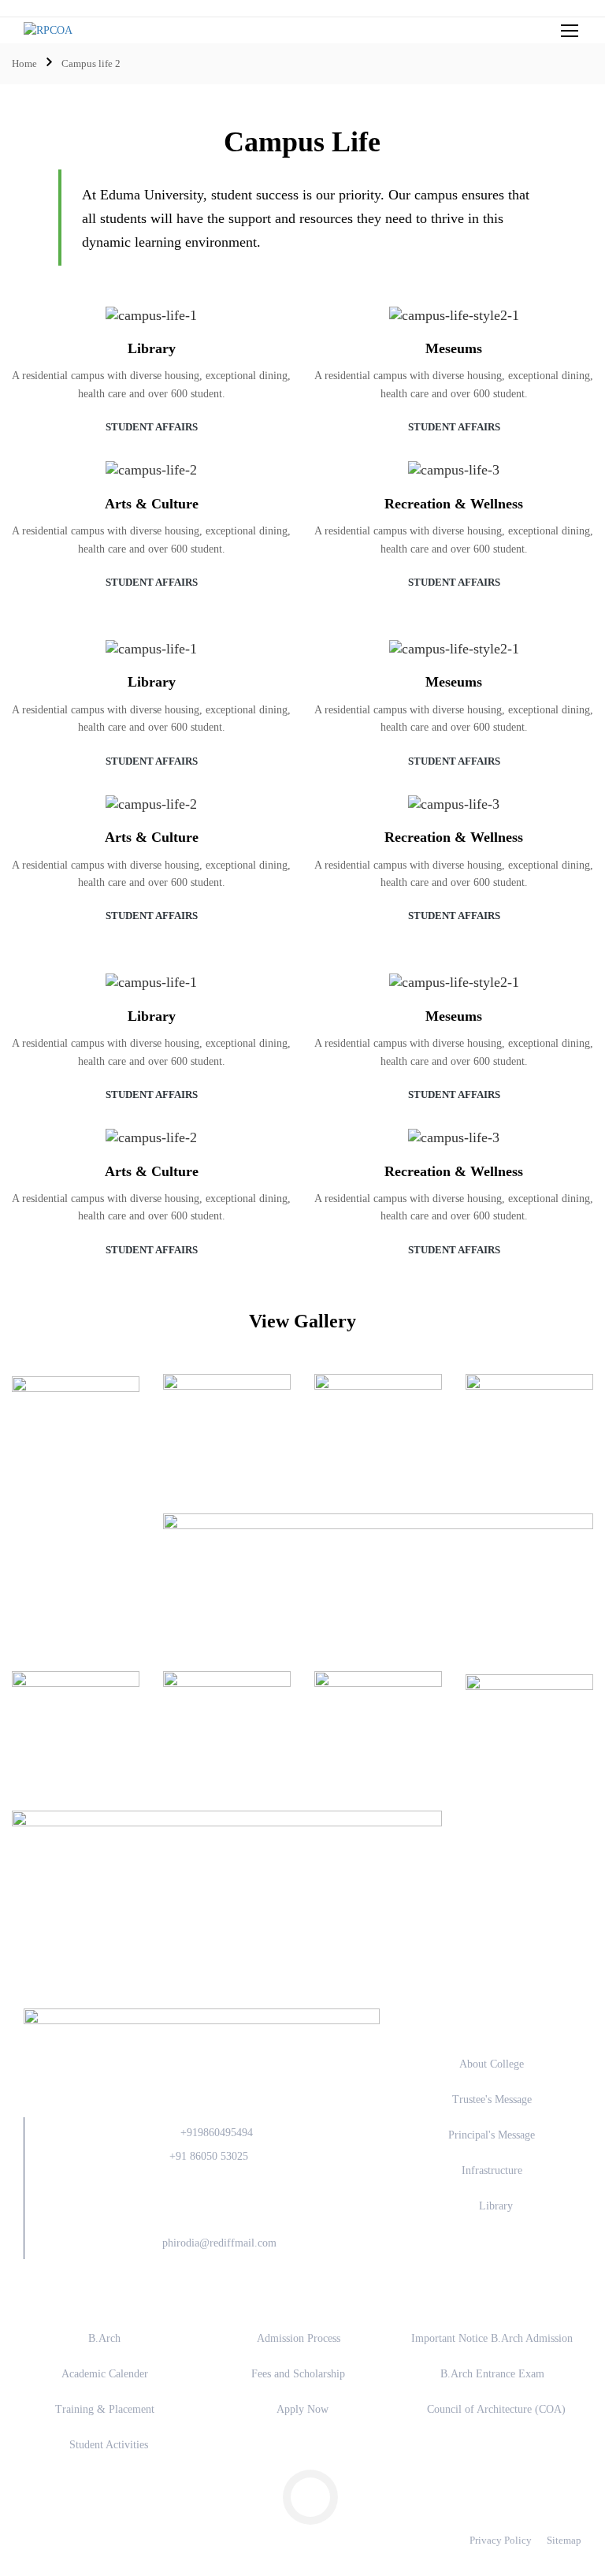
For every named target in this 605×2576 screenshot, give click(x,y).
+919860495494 (217, 2133)
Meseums (454, 348)
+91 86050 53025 (209, 2156)
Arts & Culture (152, 504)
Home (24, 63)
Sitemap (564, 2540)
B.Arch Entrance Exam (492, 2374)
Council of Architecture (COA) (496, 2409)
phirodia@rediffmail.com (219, 2243)
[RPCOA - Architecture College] (142, 30)
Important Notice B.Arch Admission (492, 2338)
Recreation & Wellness (454, 504)
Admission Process (299, 2338)
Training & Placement (105, 2409)
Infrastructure (492, 2170)
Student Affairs (152, 427)
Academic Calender (105, 2374)
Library (152, 348)
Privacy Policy (501, 2540)
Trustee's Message (492, 2100)
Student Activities (109, 2445)
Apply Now (302, 2409)
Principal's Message (492, 2135)
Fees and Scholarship (298, 2374)
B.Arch (104, 2338)
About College (492, 2064)
